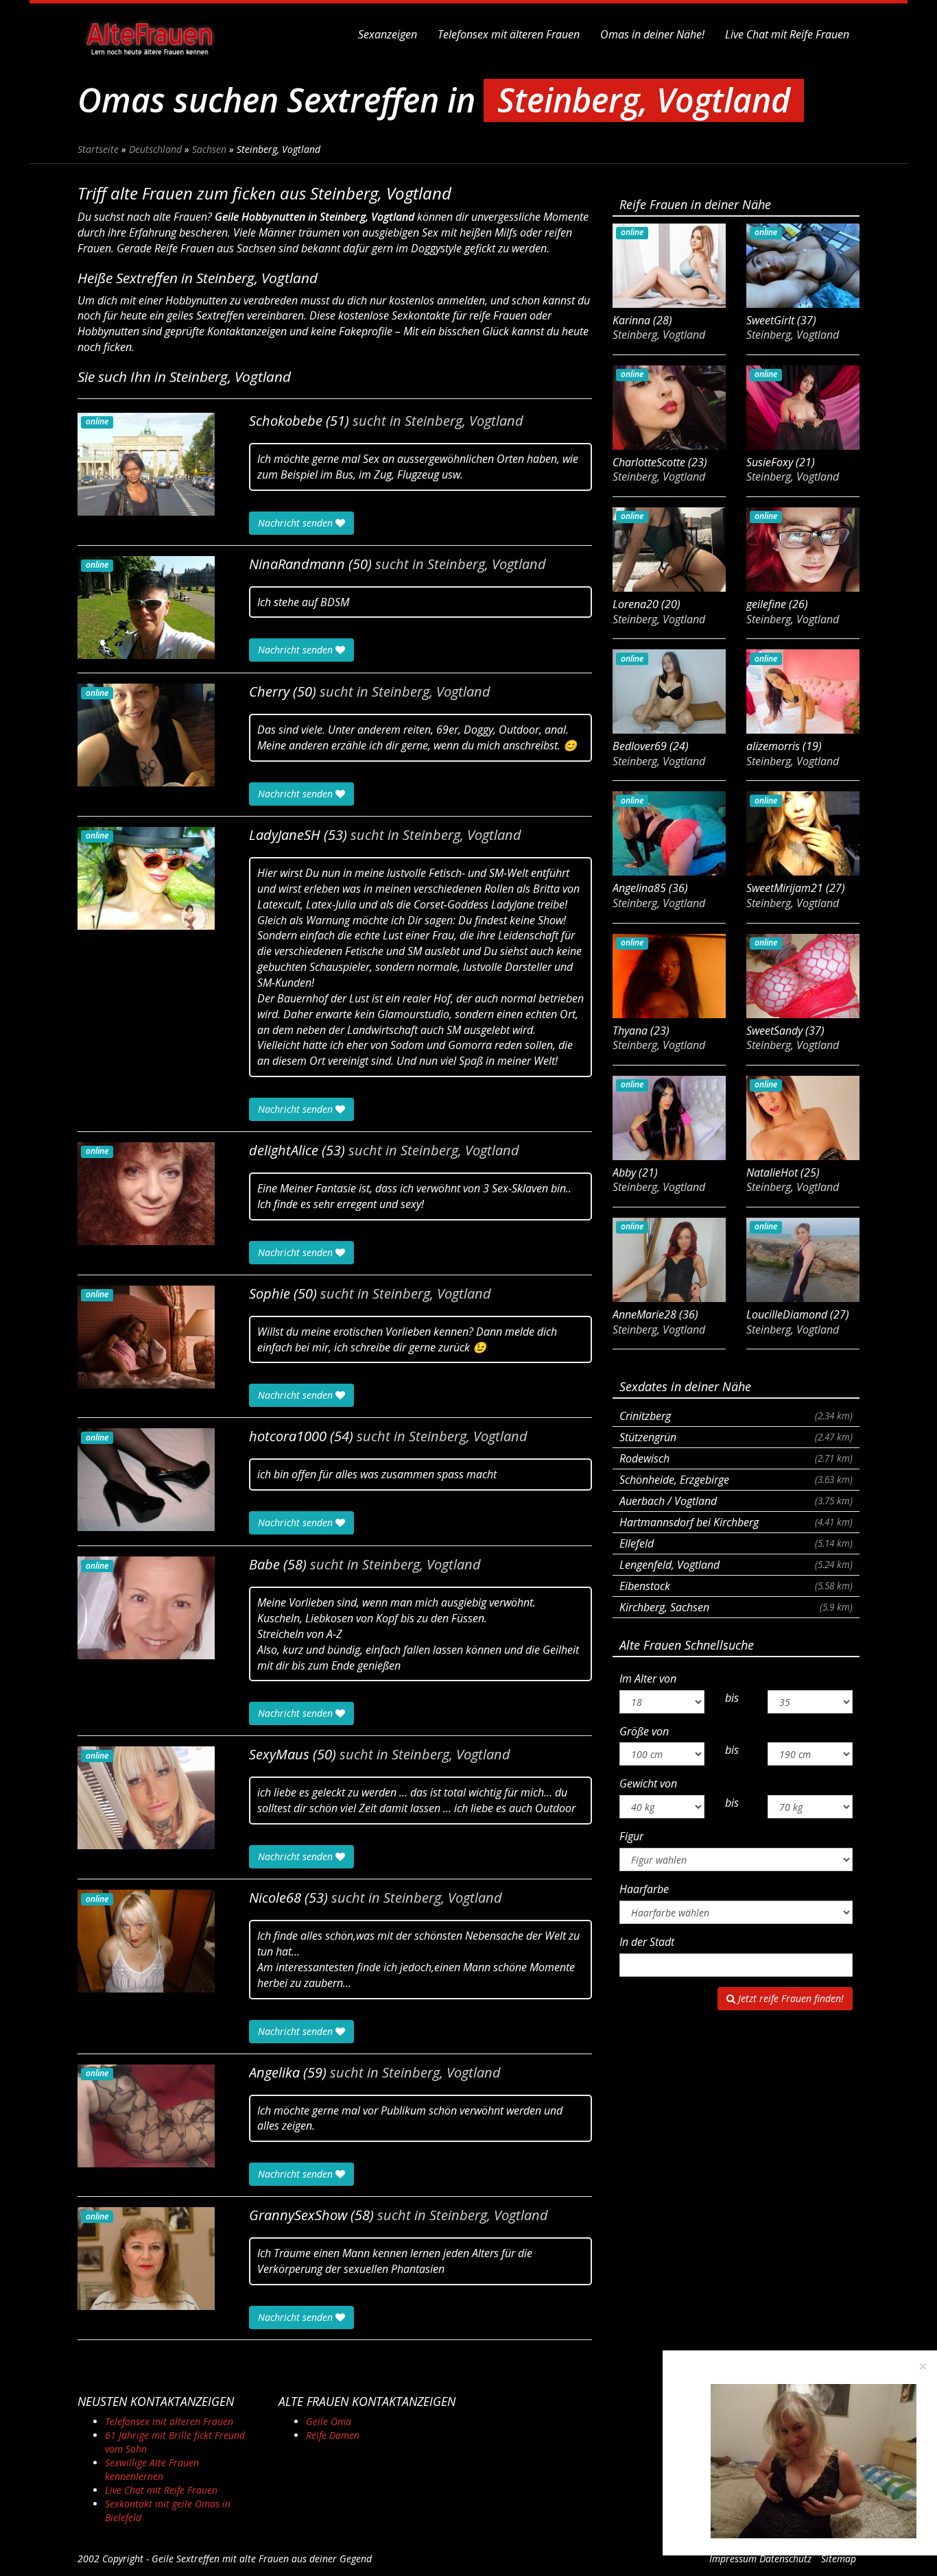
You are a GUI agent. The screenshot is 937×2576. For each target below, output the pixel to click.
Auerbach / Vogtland (736, 1501)
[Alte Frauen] (150, 34)
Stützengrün (736, 1437)
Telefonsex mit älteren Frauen (509, 34)
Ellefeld (736, 1543)
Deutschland (155, 149)
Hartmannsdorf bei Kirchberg (736, 1522)
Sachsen (209, 149)
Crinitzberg (736, 1416)
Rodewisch (736, 1458)
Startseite (98, 149)
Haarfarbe (644, 1889)
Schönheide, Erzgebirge (736, 1480)
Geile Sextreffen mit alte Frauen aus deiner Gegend (262, 2559)
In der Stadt (647, 1942)
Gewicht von (648, 1783)
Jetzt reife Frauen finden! (790, 1998)
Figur (631, 1836)
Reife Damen (333, 2435)
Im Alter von (648, 1678)
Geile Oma (329, 2421)
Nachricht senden (297, 523)
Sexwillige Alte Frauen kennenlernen (152, 2469)
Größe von (644, 1731)
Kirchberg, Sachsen (736, 1607)
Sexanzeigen (388, 34)
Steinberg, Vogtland (464, 421)
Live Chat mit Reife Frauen (787, 34)
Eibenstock (736, 1586)
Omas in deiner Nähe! (652, 34)
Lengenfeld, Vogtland (736, 1565)
